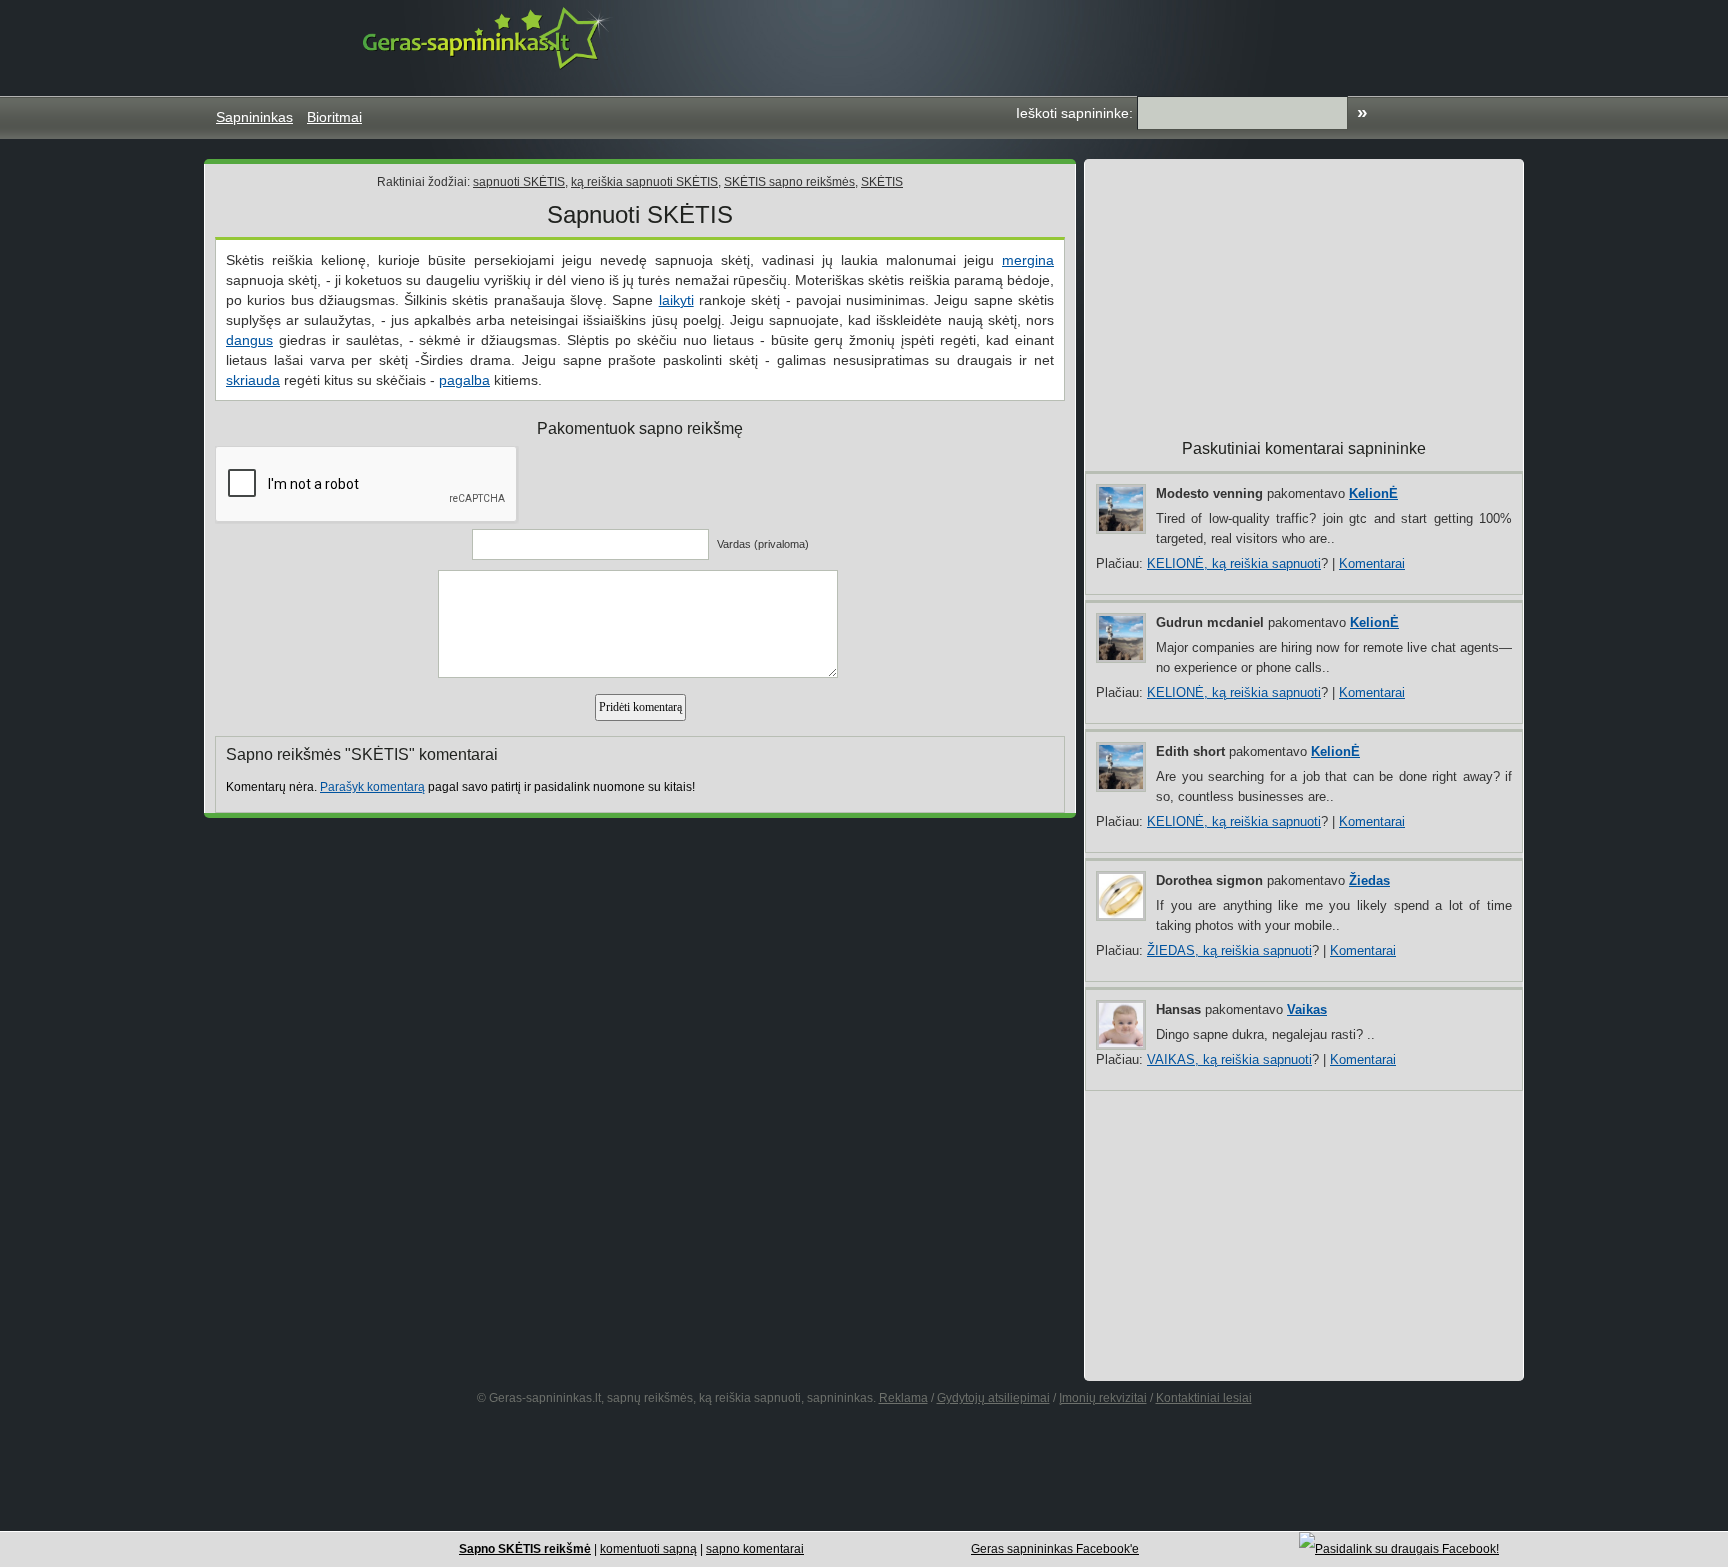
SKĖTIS (882, 182)
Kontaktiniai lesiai (1204, 1398)
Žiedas (1369, 880)
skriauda (253, 380)
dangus (249, 340)
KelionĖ (1373, 493)
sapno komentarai (755, 1549)
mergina (1028, 260)
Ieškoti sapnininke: (1074, 113)
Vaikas (1307, 1009)
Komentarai (1372, 563)
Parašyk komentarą (372, 787)
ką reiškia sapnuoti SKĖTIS (644, 182)
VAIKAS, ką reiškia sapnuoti (1229, 1059)
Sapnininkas (254, 117)
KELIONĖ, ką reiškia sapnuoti (1234, 563)
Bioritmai (334, 117)
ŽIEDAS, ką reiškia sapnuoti (1229, 950)
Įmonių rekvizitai (1103, 1398)
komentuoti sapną (648, 1549)
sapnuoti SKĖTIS (519, 182)
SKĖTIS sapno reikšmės (789, 182)
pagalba (464, 380)
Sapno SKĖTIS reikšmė (525, 1549)
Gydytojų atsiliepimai (993, 1398)
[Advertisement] (1148, 45)
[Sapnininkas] (488, 37)
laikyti (676, 300)
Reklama (903, 1398)
